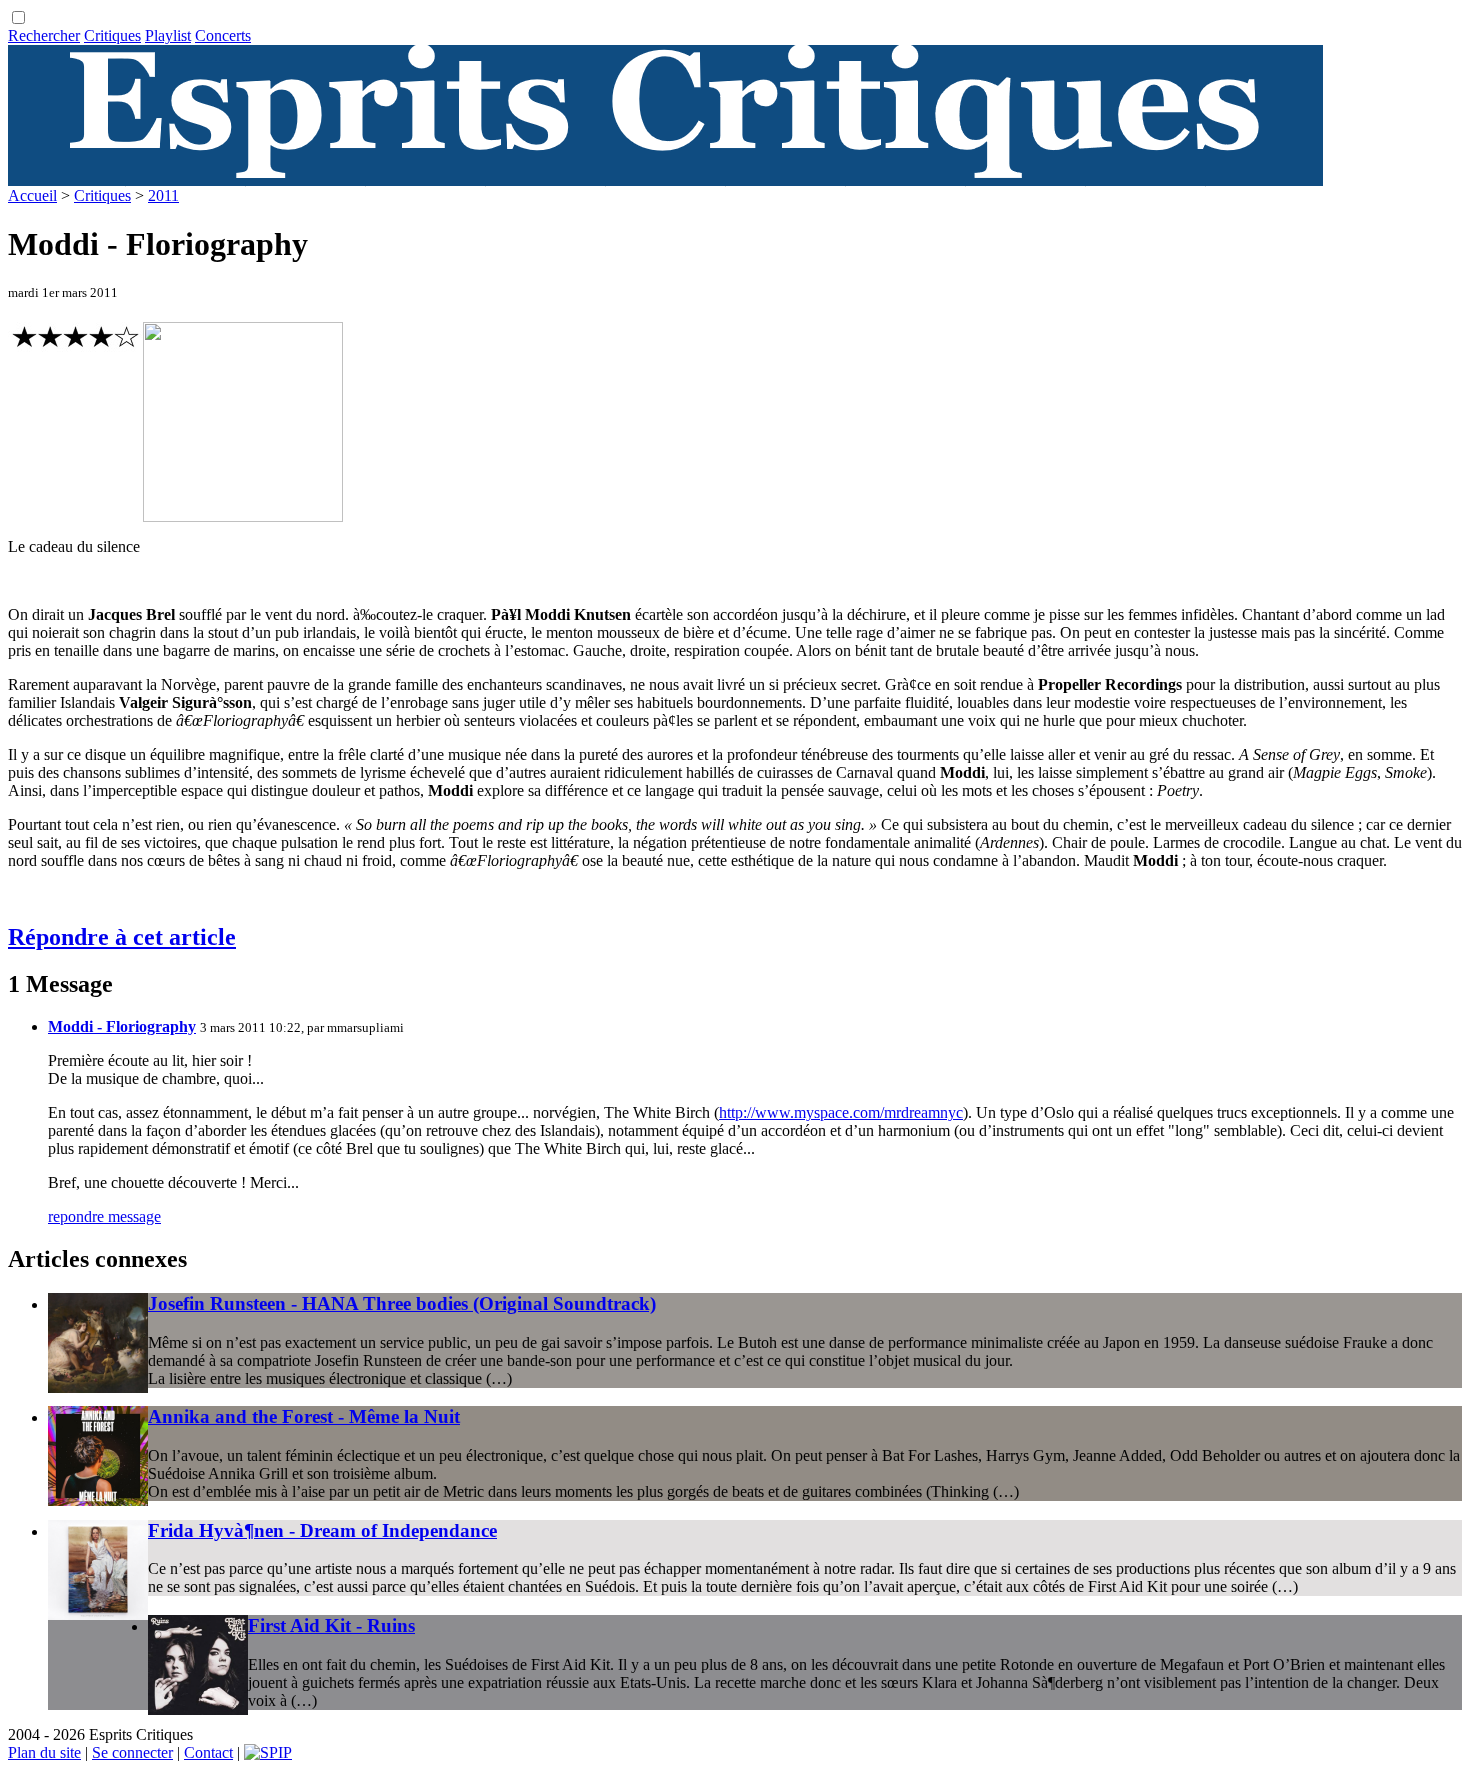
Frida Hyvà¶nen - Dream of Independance (322, 1530)
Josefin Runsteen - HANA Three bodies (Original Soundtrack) (402, 1303)
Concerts (223, 35)
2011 (163, 195)
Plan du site (44, 1752)
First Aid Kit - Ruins (331, 1625)
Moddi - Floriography (122, 1026)
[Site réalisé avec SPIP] (268, 1752)
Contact (208, 1752)
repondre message (104, 1216)
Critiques (112, 35)
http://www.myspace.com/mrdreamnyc (841, 1112)
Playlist (168, 35)
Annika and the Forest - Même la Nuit (304, 1416)
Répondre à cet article (122, 937)
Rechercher (44, 35)
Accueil (32, 195)
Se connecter (132, 1752)
